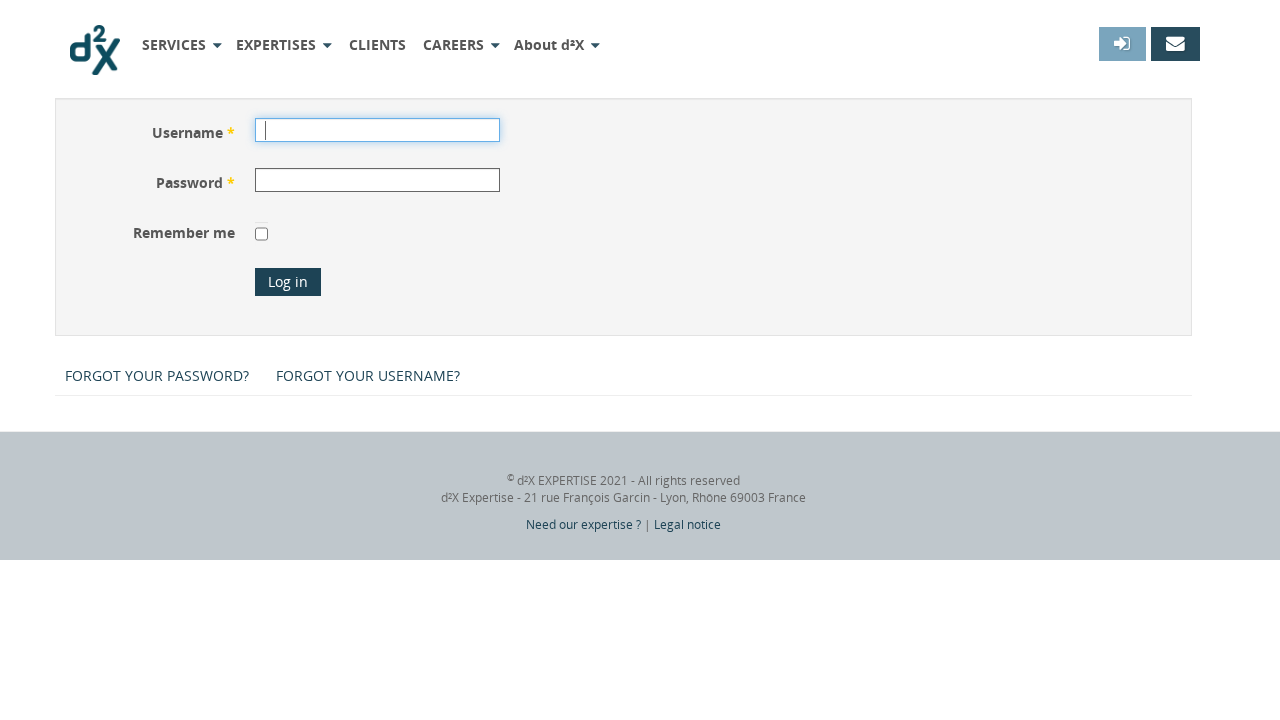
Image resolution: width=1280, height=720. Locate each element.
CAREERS (453, 44)
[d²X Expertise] (95, 42)
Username (193, 132)
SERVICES (174, 44)
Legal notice (687, 524)
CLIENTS (377, 44)
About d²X (549, 44)
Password (195, 182)
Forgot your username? (368, 375)
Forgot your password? (157, 375)
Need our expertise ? (583, 524)
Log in (288, 281)
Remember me (184, 232)
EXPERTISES (276, 44)
